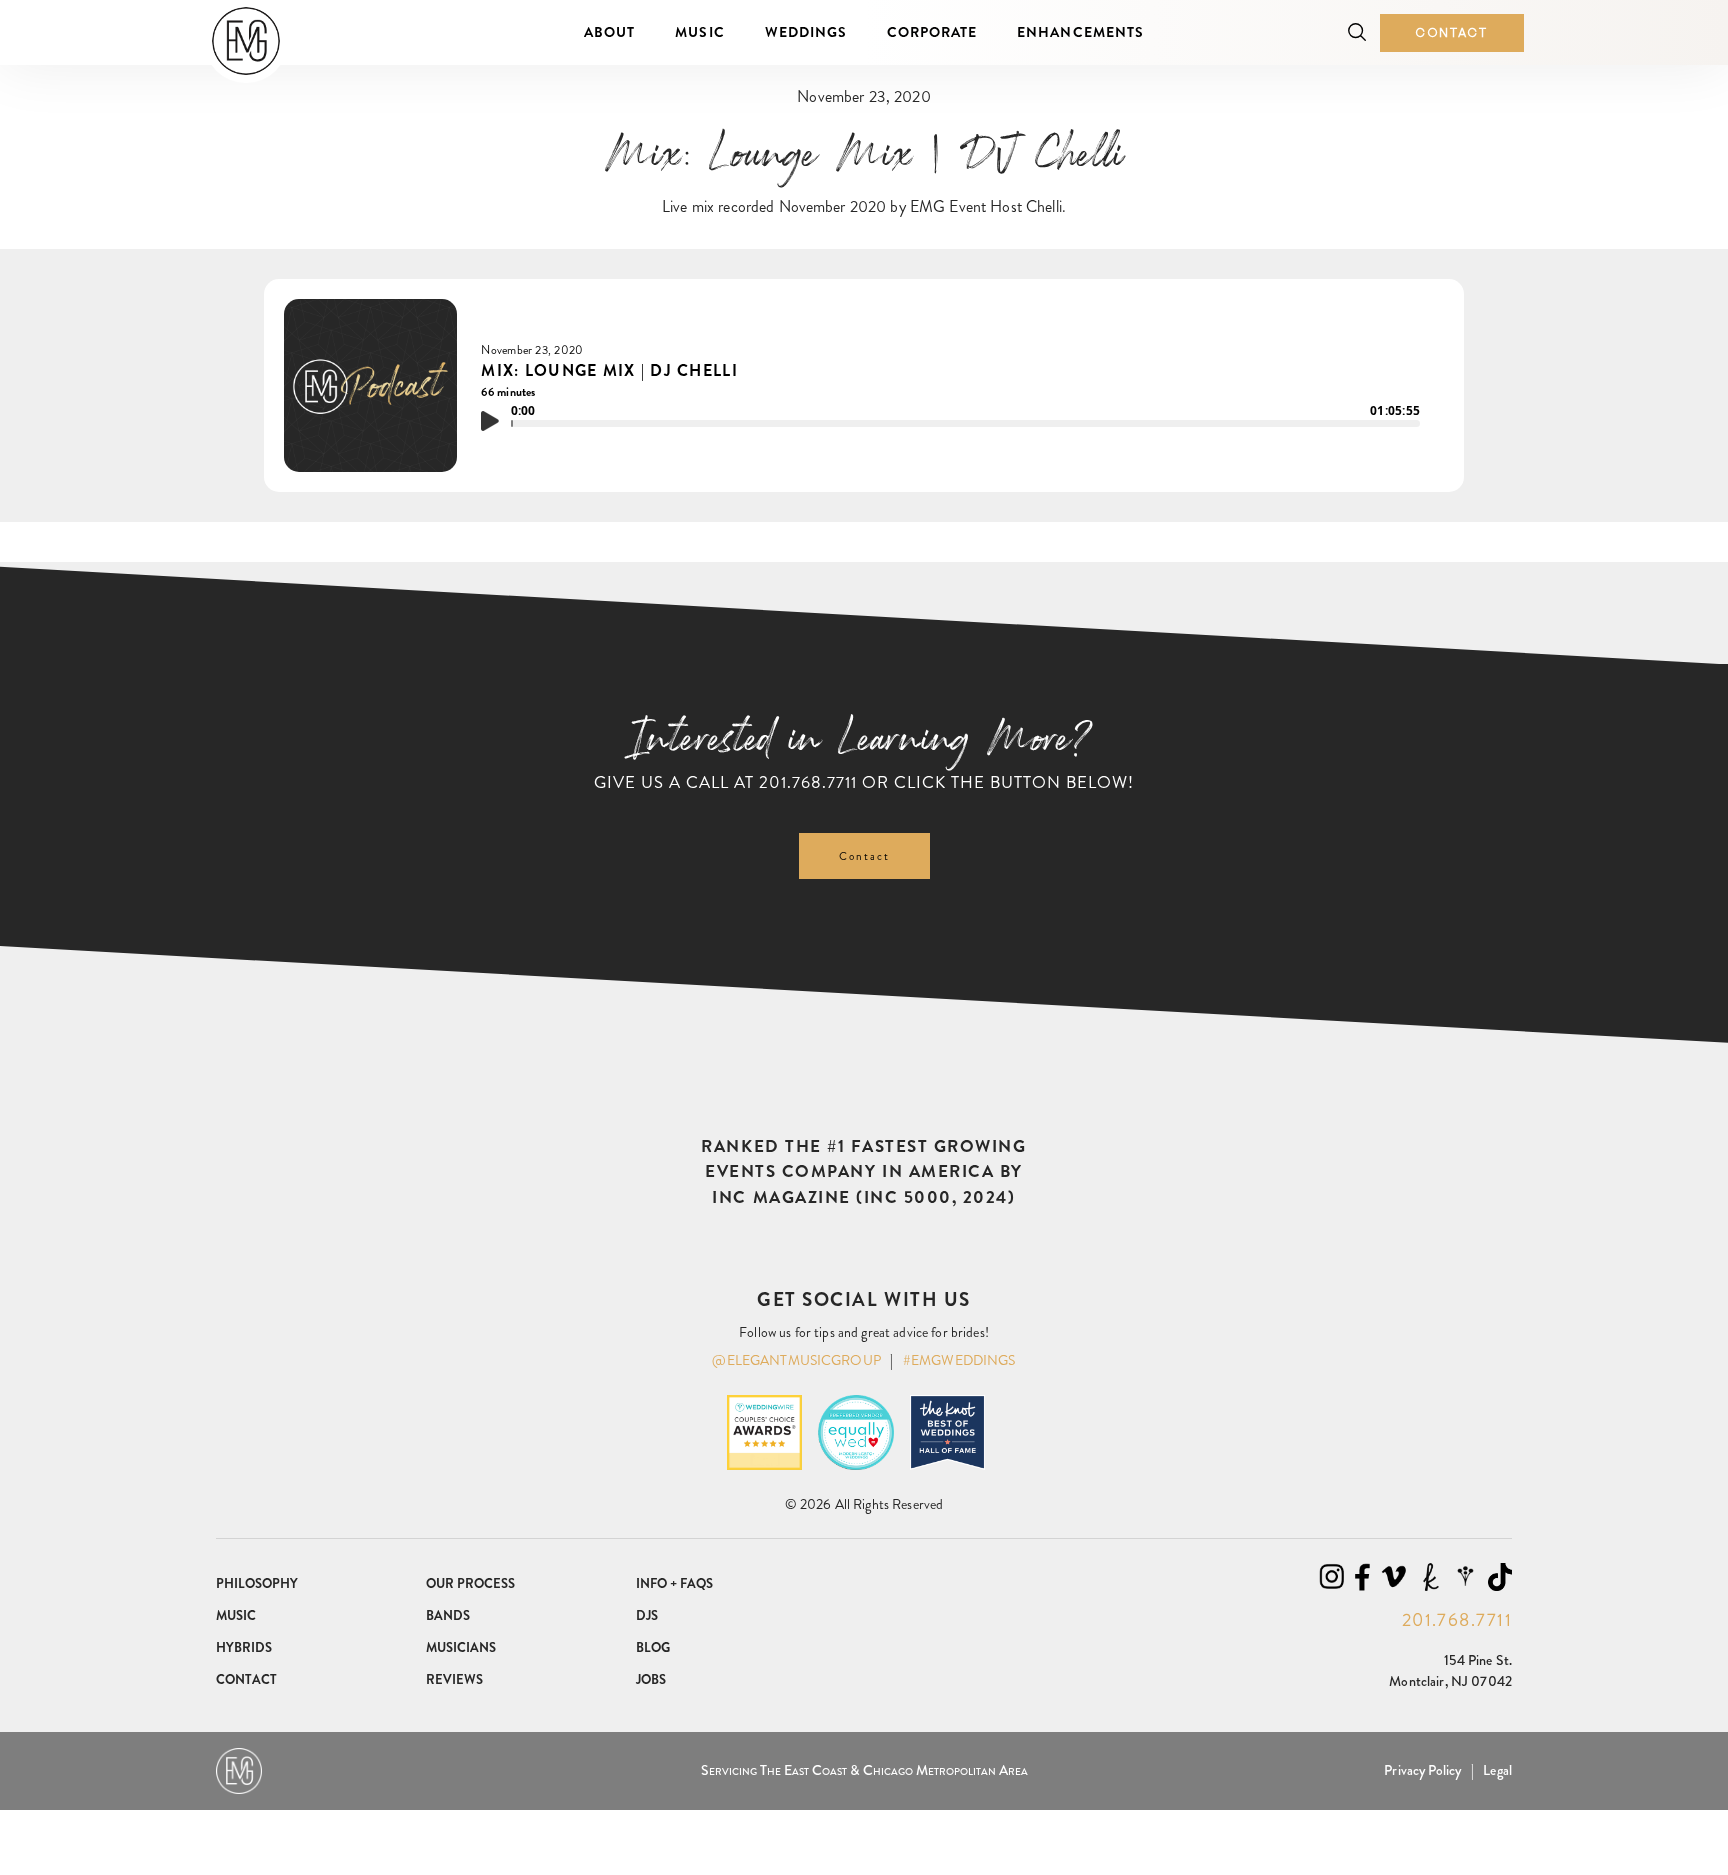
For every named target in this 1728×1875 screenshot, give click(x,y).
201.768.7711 (808, 782)
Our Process (470, 1583)
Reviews (454, 1679)
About (609, 32)
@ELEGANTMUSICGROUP (796, 1360)
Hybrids (244, 1647)
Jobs (651, 1679)
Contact (1452, 32)
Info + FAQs (674, 1583)
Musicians (461, 1647)
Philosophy (257, 1583)
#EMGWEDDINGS (959, 1360)
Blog (653, 1647)
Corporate (932, 32)
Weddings (806, 32)
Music (699, 32)
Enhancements (1080, 32)
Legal (1497, 1770)
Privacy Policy (1422, 1770)
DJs (647, 1615)
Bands (448, 1615)
